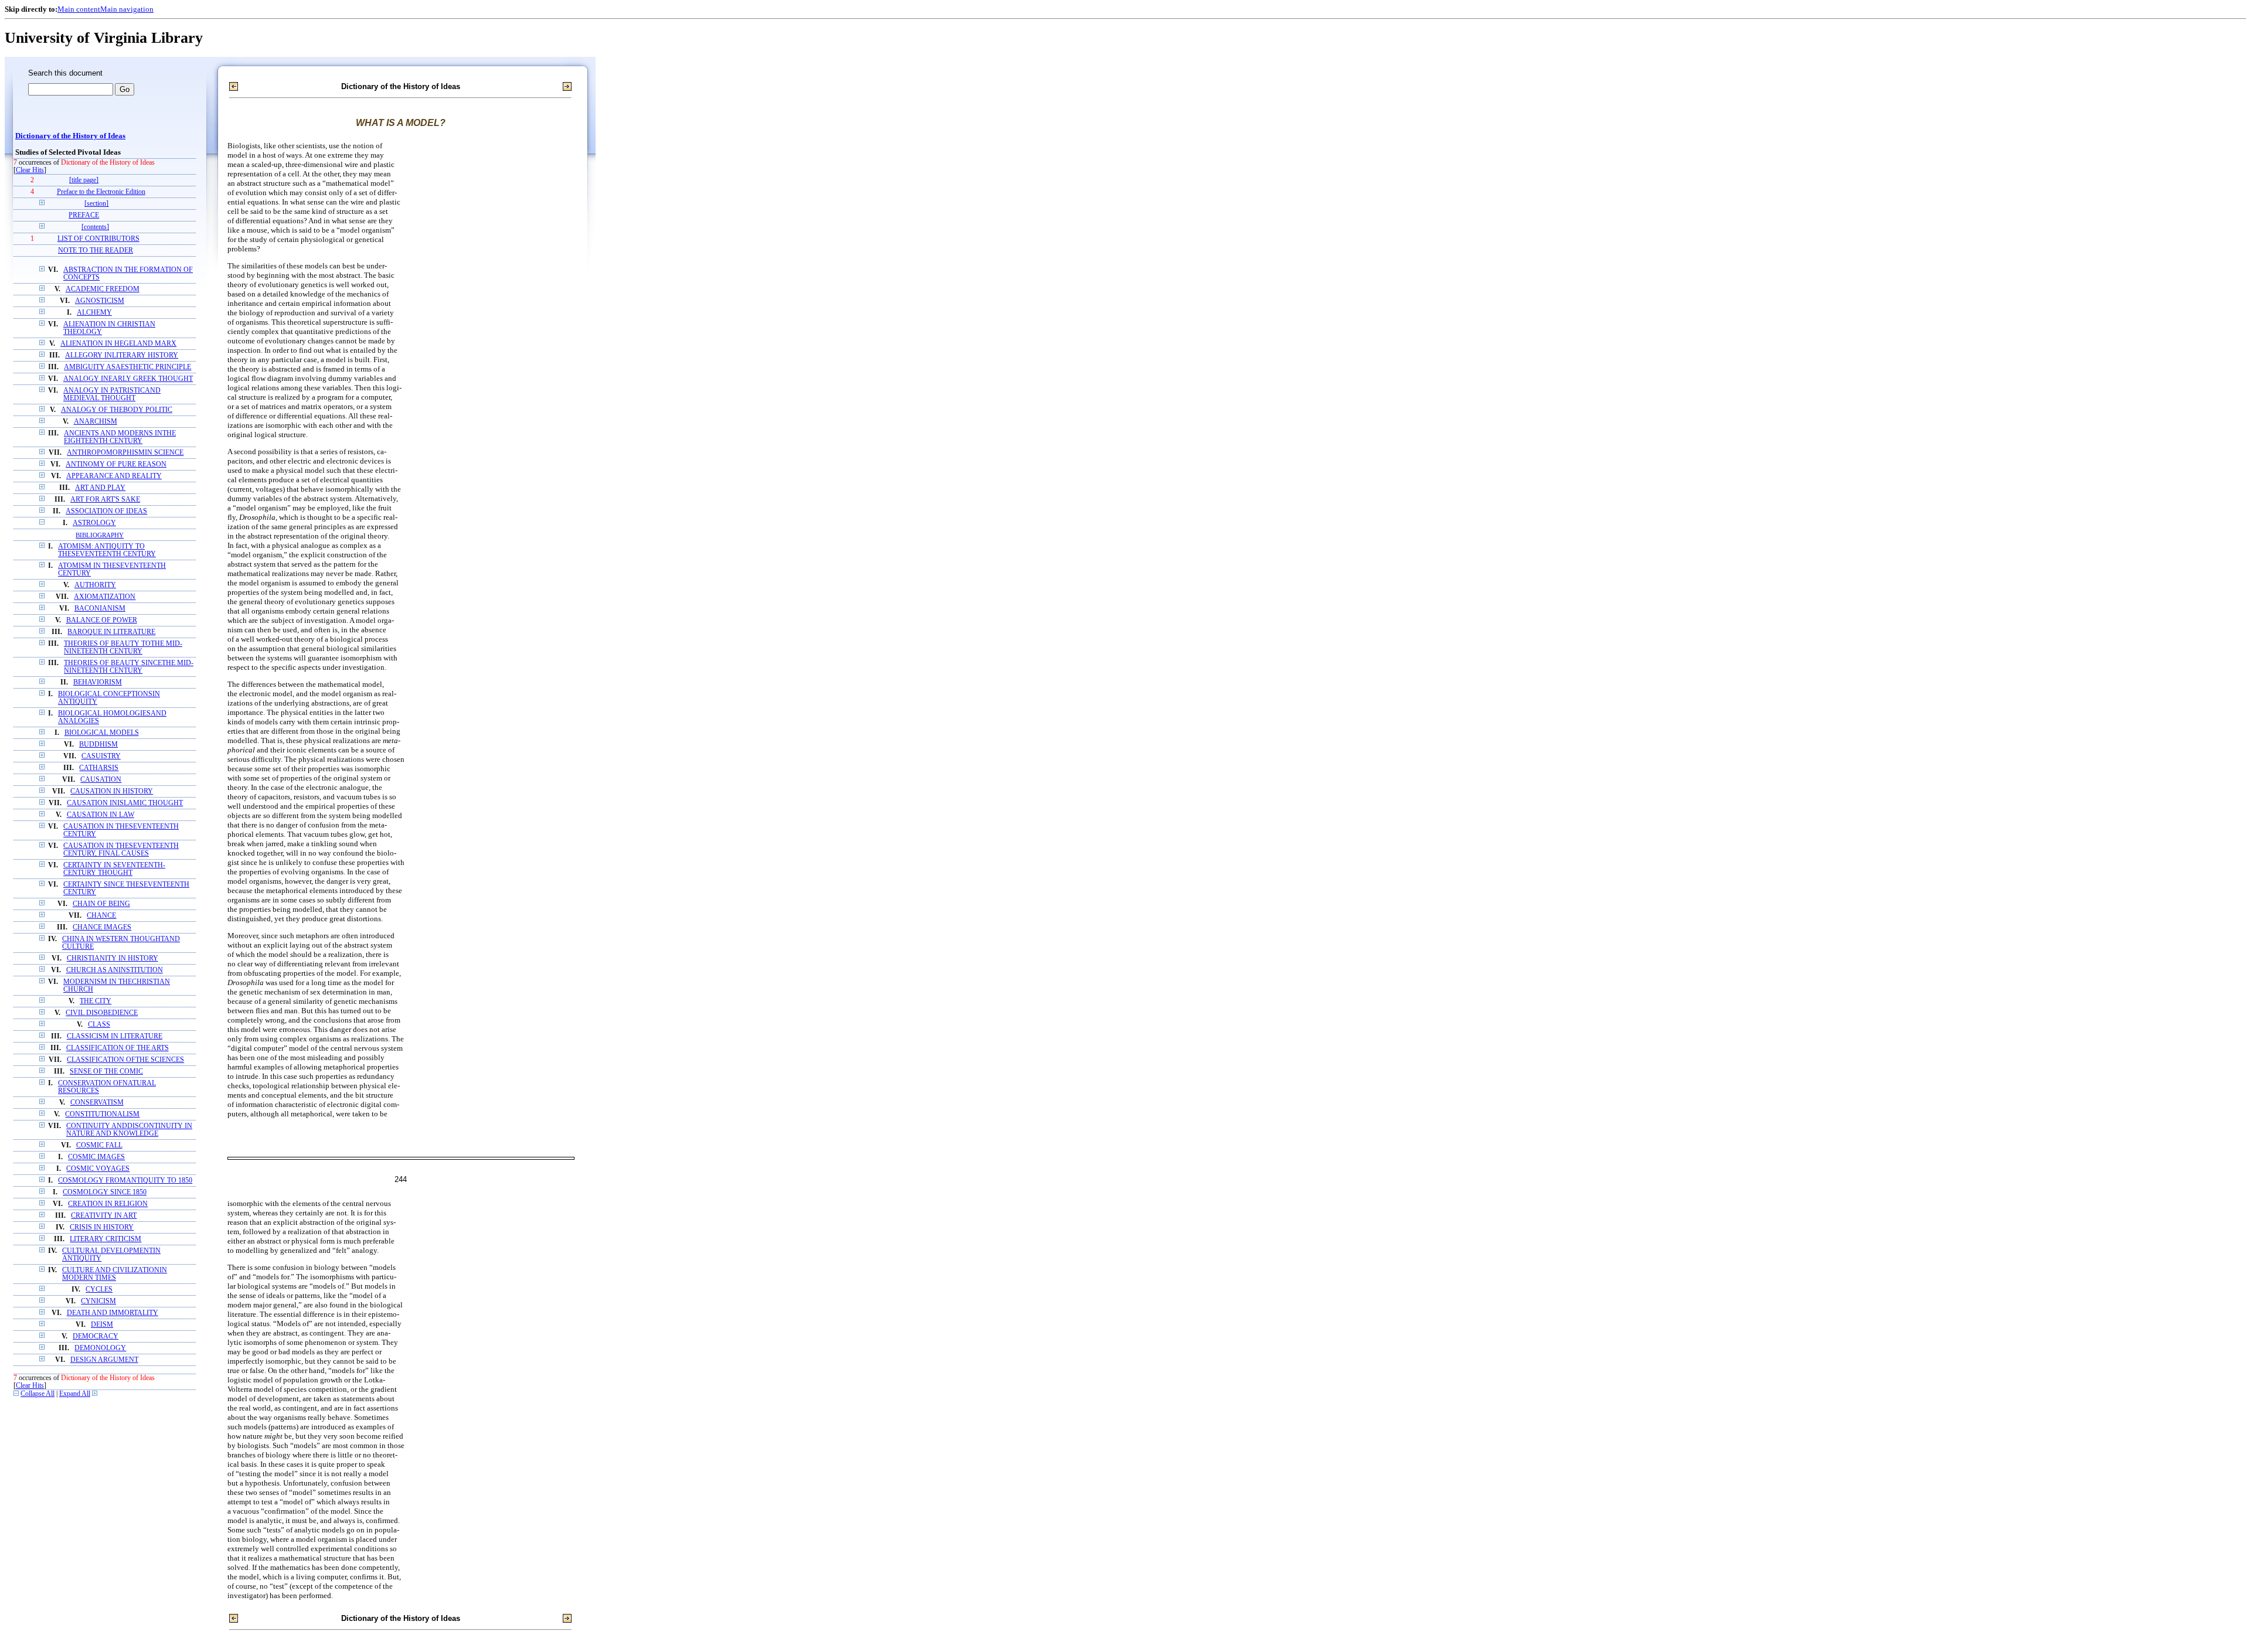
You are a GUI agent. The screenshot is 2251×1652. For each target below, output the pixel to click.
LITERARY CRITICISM (106, 1239)
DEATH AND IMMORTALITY (113, 1313)
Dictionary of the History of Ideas (70, 136)
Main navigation (127, 9)
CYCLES (99, 1290)
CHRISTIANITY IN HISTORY (113, 958)
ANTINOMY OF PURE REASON (116, 464)
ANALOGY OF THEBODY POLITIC (117, 410)
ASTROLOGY (94, 523)
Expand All (75, 1394)
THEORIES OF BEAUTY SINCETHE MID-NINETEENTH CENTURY (129, 667)
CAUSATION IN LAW (101, 815)
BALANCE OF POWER (102, 620)
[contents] (95, 227)
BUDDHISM (98, 745)
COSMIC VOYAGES (98, 1169)
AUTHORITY (95, 585)
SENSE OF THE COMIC (106, 1072)
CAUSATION (101, 780)
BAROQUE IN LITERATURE (111, 632)
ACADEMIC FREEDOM (103, 289)
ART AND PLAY (100, 488)
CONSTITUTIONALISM (102, 1114)
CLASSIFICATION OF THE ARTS (118, 1048)
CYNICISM (98, 1301)
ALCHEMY (94, 313)
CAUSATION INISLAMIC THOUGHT (125, 803)
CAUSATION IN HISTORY (112, 791)
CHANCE (101, 916)
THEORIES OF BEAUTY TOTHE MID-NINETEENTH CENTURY (123, 648)
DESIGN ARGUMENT (104, 1360)
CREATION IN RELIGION (108, 1204)
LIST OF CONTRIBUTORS (98, 239)
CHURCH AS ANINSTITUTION (115, 970)
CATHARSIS (99, 768)
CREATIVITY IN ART (104, 1216)
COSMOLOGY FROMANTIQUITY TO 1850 (125, 1181)
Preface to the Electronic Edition (101, 192)
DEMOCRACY (96, 1336)
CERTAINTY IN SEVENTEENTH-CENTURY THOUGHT (114, 869)
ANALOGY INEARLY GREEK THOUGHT (128, 379)
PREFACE (84, 215)
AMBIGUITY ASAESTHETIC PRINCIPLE (127, 367)
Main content (79, 9)
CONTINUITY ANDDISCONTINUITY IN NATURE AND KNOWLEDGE (129, 1130)
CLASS (99, 1025)
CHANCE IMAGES (102, 927)
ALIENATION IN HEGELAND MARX (118, 344)
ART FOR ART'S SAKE (105, 500)
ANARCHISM (96, 422)
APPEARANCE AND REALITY (114, 476)
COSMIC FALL (99, 1145)
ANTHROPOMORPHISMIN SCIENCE (125, 453)
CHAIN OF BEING (101, 904)
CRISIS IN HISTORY (102, 1227)
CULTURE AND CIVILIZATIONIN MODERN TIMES (115, 1274)
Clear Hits (30, 170)
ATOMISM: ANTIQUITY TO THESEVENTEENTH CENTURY (107, 550)
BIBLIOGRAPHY (100, 535)
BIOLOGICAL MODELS (102, 733)
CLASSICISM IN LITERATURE (115, 1036)
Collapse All (38, 1394)
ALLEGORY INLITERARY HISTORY (122, 355)
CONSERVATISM (97, 1103)
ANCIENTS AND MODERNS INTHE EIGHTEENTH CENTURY (120, 437)
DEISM (102, 1325)
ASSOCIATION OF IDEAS (106, 511)
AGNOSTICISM (100, 301)
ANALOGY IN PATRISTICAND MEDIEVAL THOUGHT (112, 394)
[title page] (84, 180)
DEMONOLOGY (100, 1348)
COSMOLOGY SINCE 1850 (105, 1192)
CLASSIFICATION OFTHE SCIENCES (125, 1060)
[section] (96, 204)
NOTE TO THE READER (96, 251)
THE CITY (96, 1001)
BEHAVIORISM (98, 682)
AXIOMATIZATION (105, 597)
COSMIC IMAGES (96, 1157)
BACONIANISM (100, 609)
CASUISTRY (101, 756)
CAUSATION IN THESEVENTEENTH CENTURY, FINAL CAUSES (121, 850)
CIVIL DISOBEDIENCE (102, 1013)
